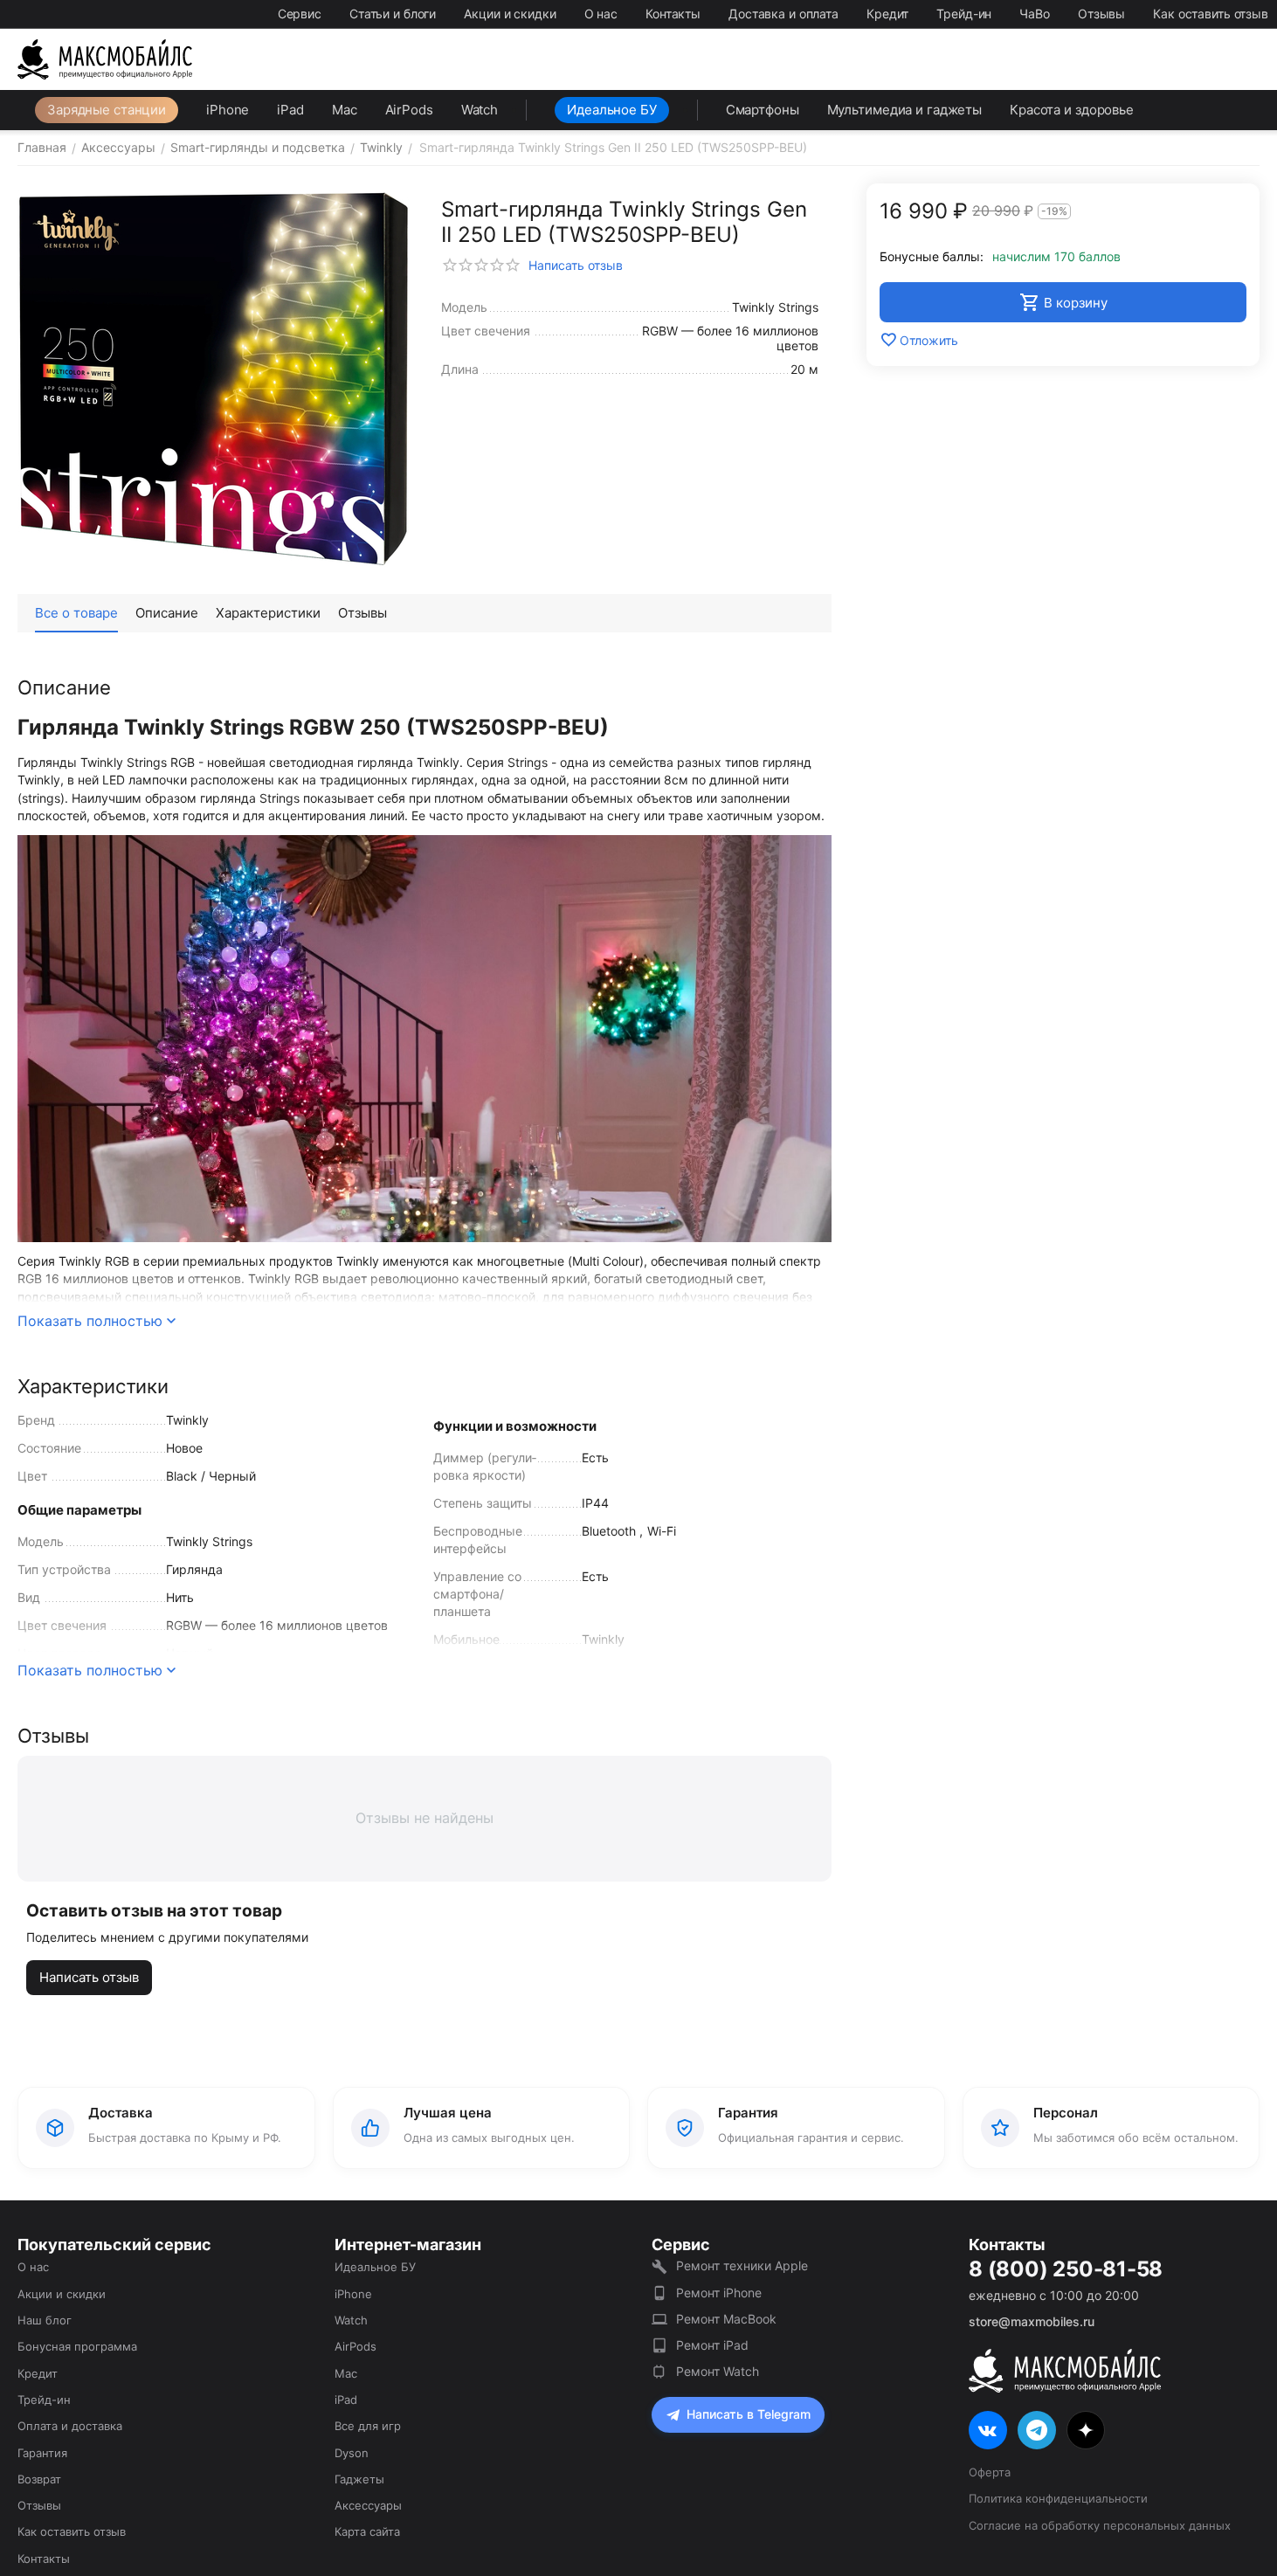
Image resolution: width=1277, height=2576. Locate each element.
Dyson (352, 2453)
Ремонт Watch (718, 2371)
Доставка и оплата (783, 14)
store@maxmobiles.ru (1032, 2321)
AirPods (409, 110)
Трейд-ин (964, 14)
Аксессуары (368, 2505)
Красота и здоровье (1072, 110)
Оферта (990, 2472)
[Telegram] (1037, 2430)
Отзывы (1101, 14)
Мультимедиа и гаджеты (904, 110)
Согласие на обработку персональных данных (1100, 2525)
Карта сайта (367, 2531)
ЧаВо (1035, 14)
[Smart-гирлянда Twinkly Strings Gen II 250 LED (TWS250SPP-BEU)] (214, 380)
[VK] (988, 2430)
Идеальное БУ (612, 110)
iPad (290, 110)
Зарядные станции (107, 110)
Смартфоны (763, 110)
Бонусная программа (77, 2346)
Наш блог (45, 2320)
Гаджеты (359, 2479)
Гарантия (42, 2453)
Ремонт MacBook (726, 2319)
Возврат (39, 2479)
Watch (480, 110)
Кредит (887, 14)
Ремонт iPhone (719, 2293)
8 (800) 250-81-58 (1066, 2269)
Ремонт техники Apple (742, 2265)
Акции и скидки (510, 14)
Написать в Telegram (749, 2414)
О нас (601, 14)
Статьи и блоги (393, 14)
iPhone (228, 110)
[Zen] (1086, 2430)
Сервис (300, 14)
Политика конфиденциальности (1058, 2498)
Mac (345, 110)
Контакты (673, 14)
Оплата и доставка (70, 2426)
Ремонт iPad (712, 2345)
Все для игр (368, 2426)
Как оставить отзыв (1211, 14)
